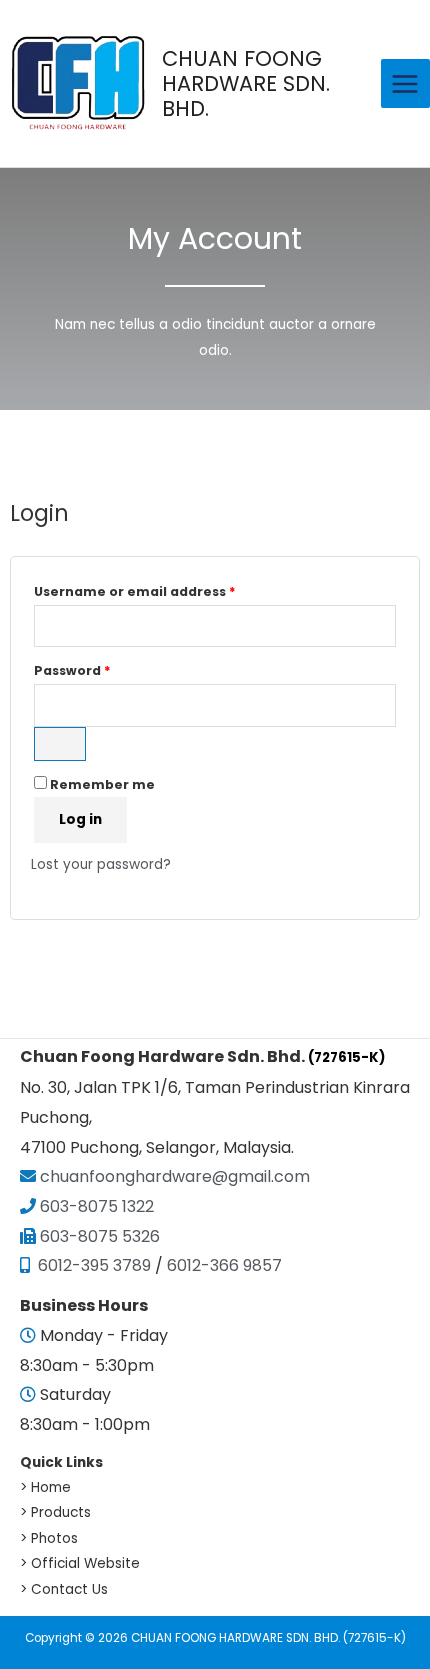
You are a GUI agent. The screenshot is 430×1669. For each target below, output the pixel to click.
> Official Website (80, 1563)
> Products (55, 1512)
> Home (45, 1487)
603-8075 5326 (100, 1236)
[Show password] (60, 744)
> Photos (49, 1538)
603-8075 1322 (97, 1206)
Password (104, 669)
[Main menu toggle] (405, 83)
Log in (80, 819)
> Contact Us (64, 1589)
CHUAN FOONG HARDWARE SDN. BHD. (246, 83)
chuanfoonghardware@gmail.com (173, 1176)
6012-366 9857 (224, 1265)
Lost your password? (101, 864)
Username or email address (166, 590)
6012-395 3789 (92, 1265)
